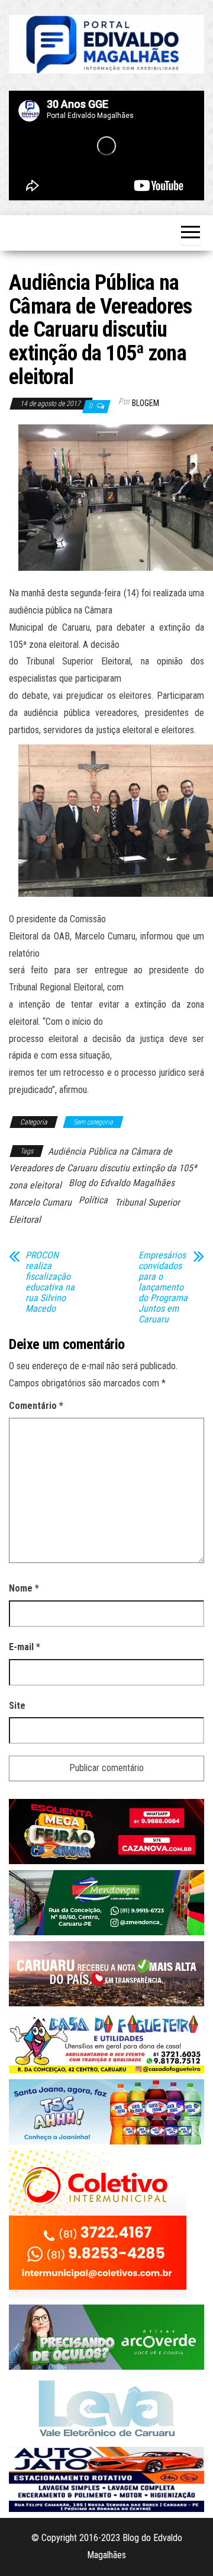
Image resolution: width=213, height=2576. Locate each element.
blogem (146, 403)
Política (93, 1200)
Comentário (36, 1406)
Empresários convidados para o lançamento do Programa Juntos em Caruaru (163, 1287)
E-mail (25, 1647)
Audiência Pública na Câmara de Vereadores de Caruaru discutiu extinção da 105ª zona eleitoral (103, 1169)
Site (17, 1706)
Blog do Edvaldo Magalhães (122, 1183)
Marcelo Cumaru (40, 1202)
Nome (24, 1588)
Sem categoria (93, 1122)
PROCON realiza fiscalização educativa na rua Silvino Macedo (50, 1282)
